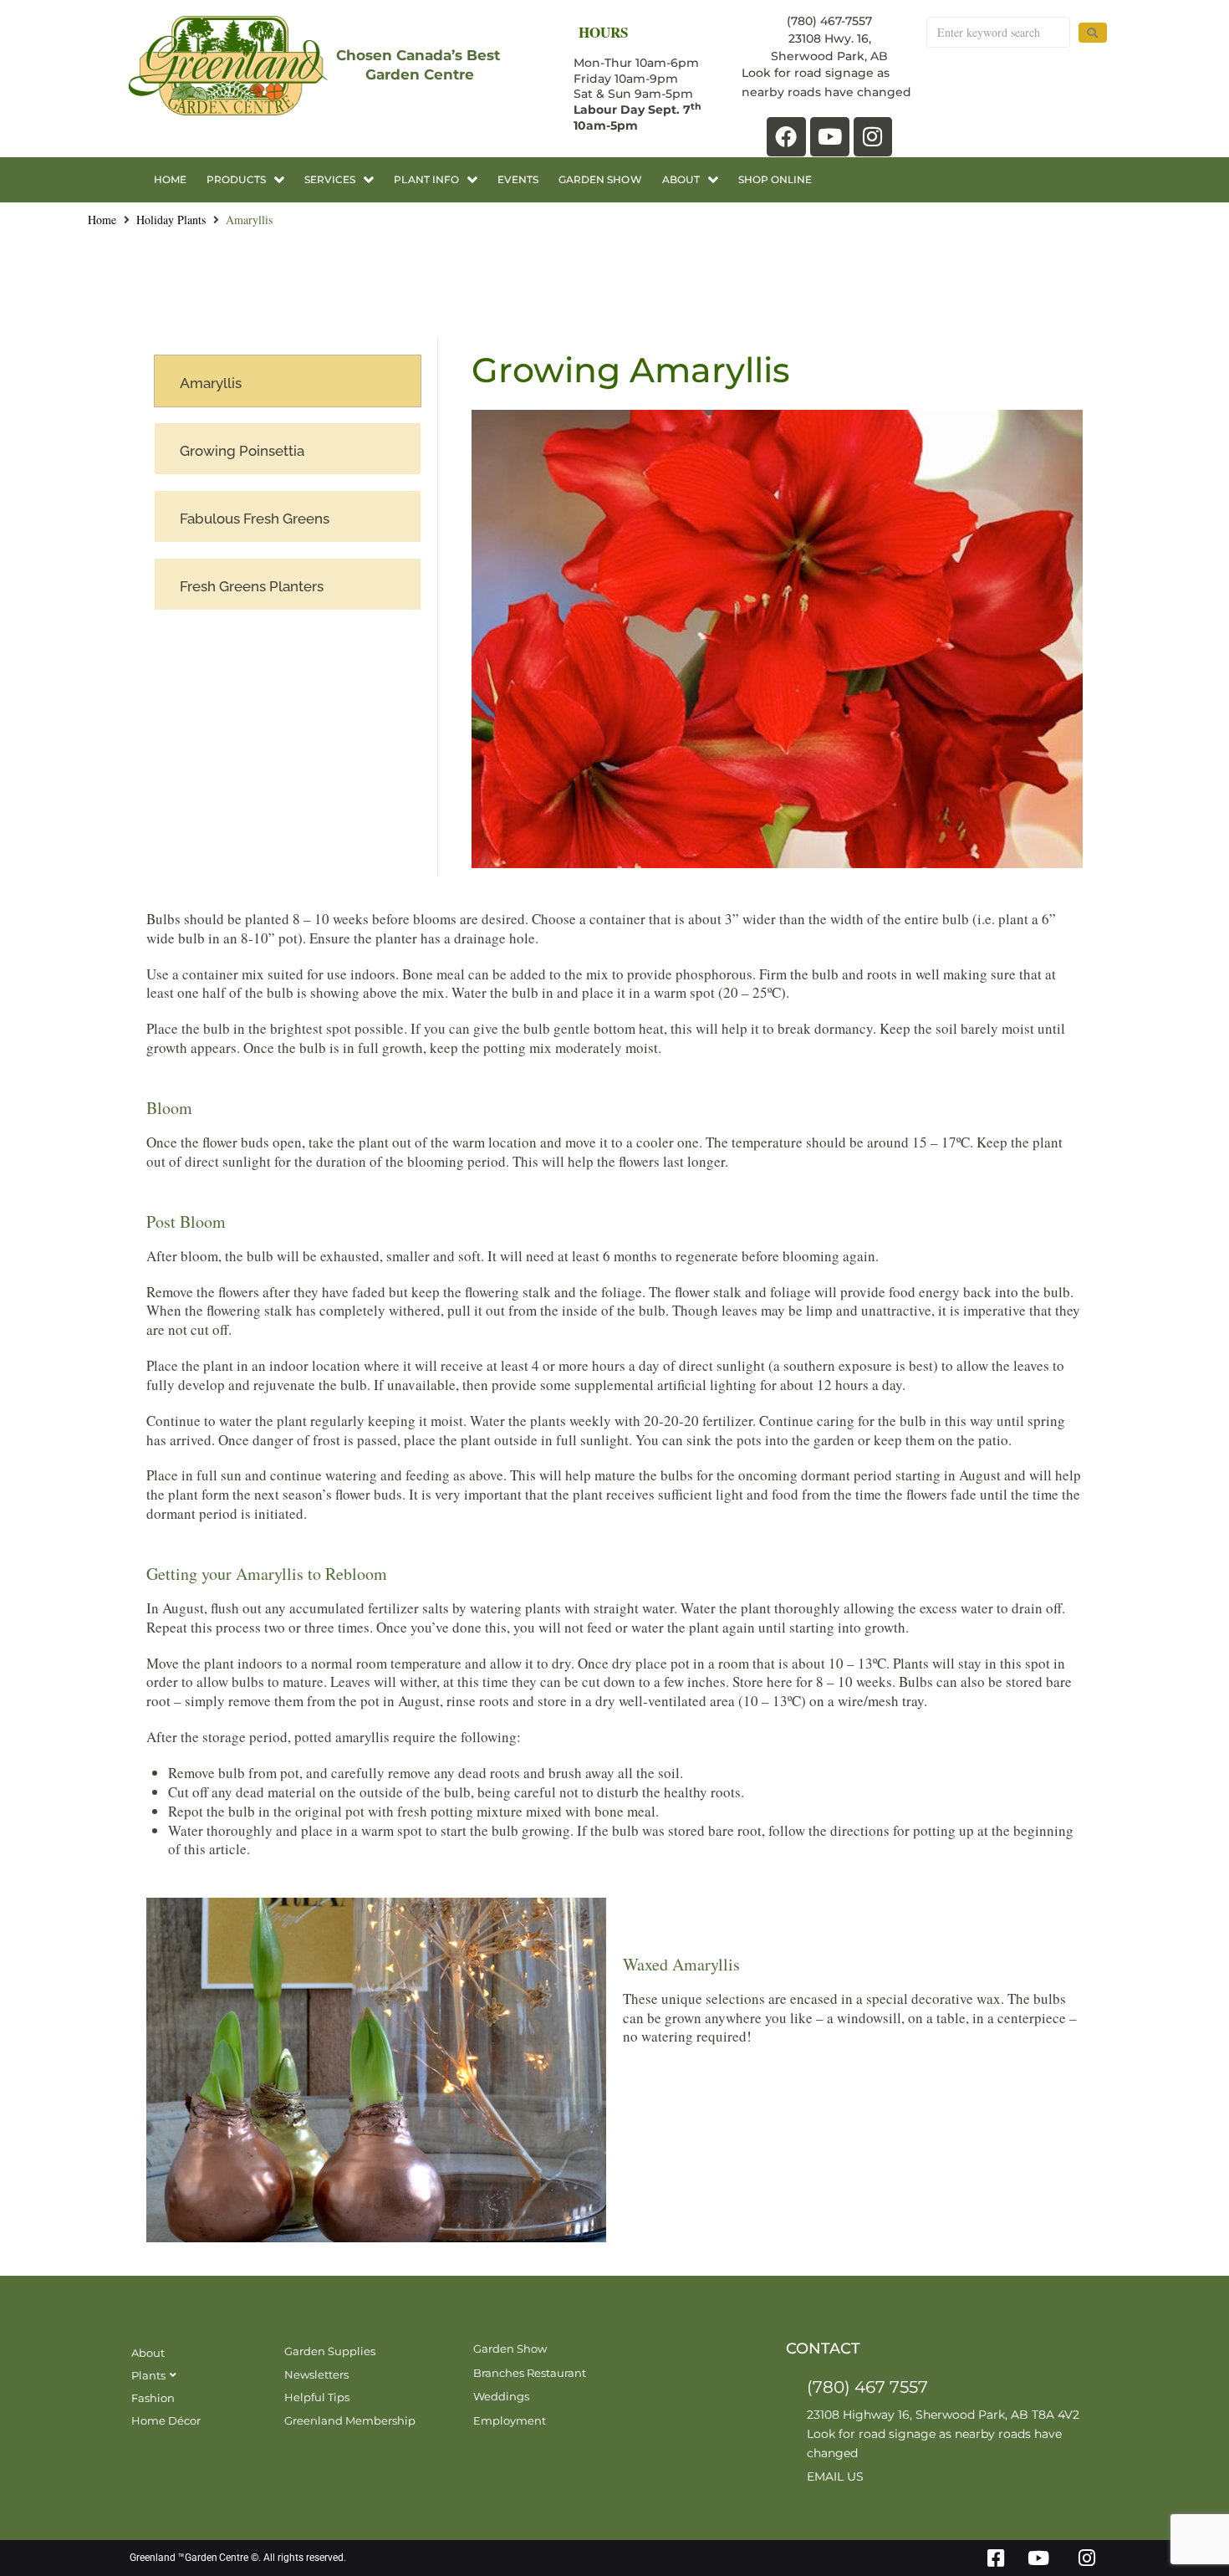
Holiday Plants (171, 220)
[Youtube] (830, 137)
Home (102, 220)
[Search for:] (998, 32)
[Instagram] (873, 137)
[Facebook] (786, 137)
